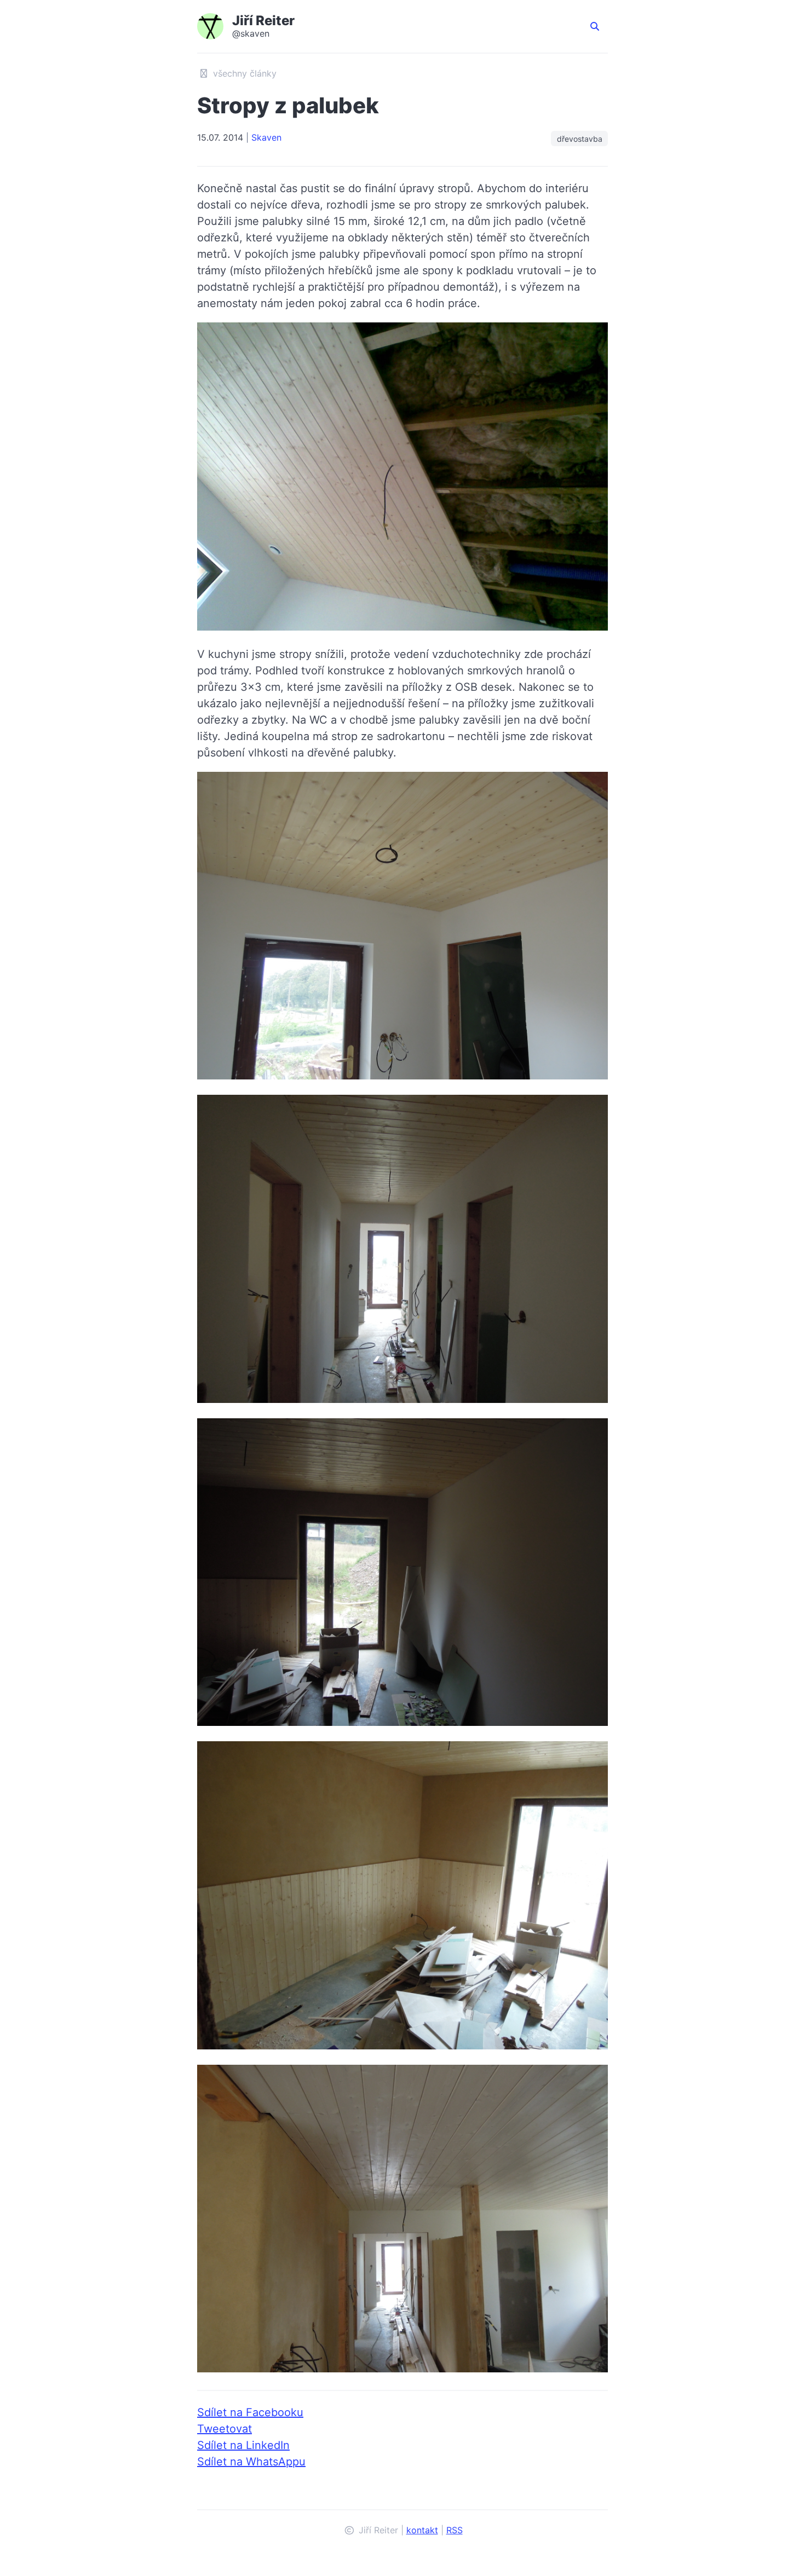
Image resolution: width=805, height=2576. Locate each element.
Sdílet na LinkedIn (243, 2445)
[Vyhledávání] (595, 26)
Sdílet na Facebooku (250, 2412)
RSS (455, 2530)
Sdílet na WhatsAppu (251, 2462)
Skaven (266, 137)
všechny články (243, 73)
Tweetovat (225, 2429)
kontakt (422, 2530)
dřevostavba (580, 139)
